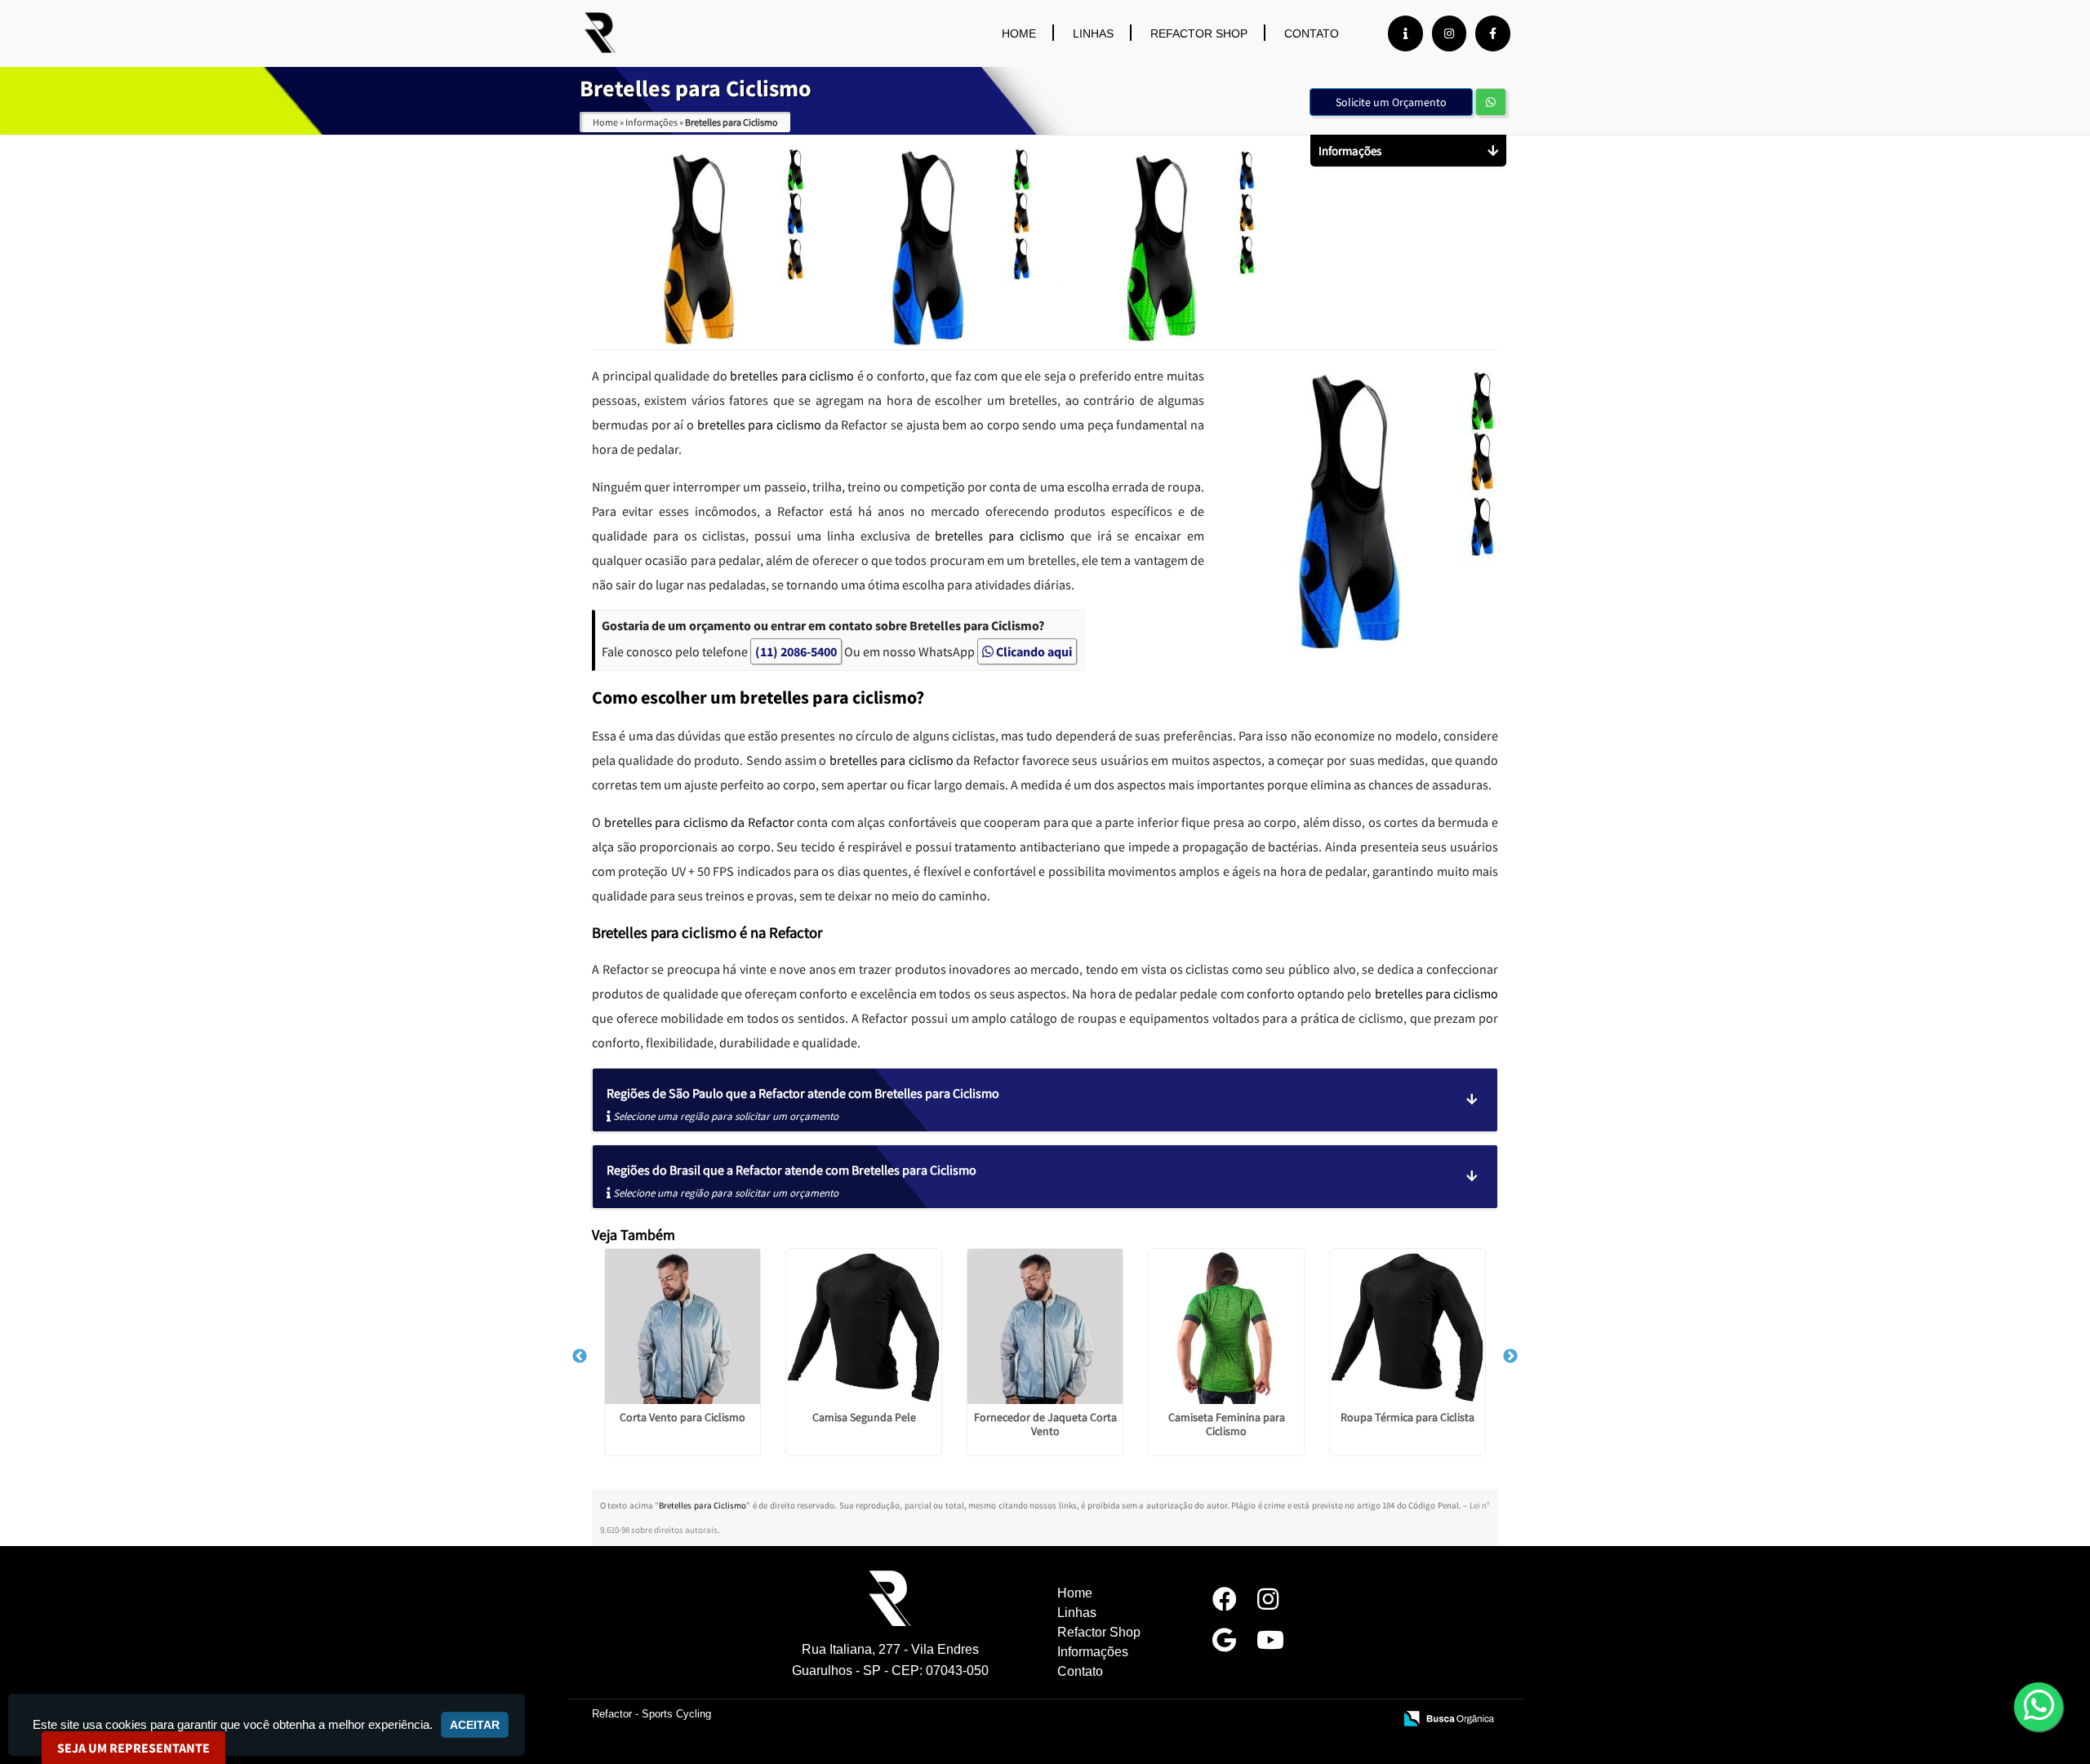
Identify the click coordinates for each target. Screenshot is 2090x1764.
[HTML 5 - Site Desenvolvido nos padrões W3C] (1261, 1720)
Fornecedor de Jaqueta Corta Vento (1045, 1424)
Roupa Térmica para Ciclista (1407, 1417)
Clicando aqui (1033, 651)
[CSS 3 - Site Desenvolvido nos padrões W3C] (1317, 1720)
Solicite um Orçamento (1391, 102)
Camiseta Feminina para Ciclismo (1227, 1424)
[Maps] (1224, 1644)
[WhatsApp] (2034, 1706)
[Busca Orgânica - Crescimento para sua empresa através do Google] (1449, 1718)
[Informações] (1405, 33)
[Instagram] (1449, 33)
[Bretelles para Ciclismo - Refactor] (600, 33)
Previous (580, 1357)
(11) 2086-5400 (796, 651)
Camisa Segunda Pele (864, 1417)
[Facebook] (1493, 33)
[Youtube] (1270, 1644)
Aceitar (475, 1725)
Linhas (1093, 33)
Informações (1093, 1652)
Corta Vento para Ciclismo (683, 1417)
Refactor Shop (1199, 33)
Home (1019, 33)
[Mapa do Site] (1217, 1720)
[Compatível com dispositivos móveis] (1374, 1720)
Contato (1312, 33)
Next (1510, 1357)
